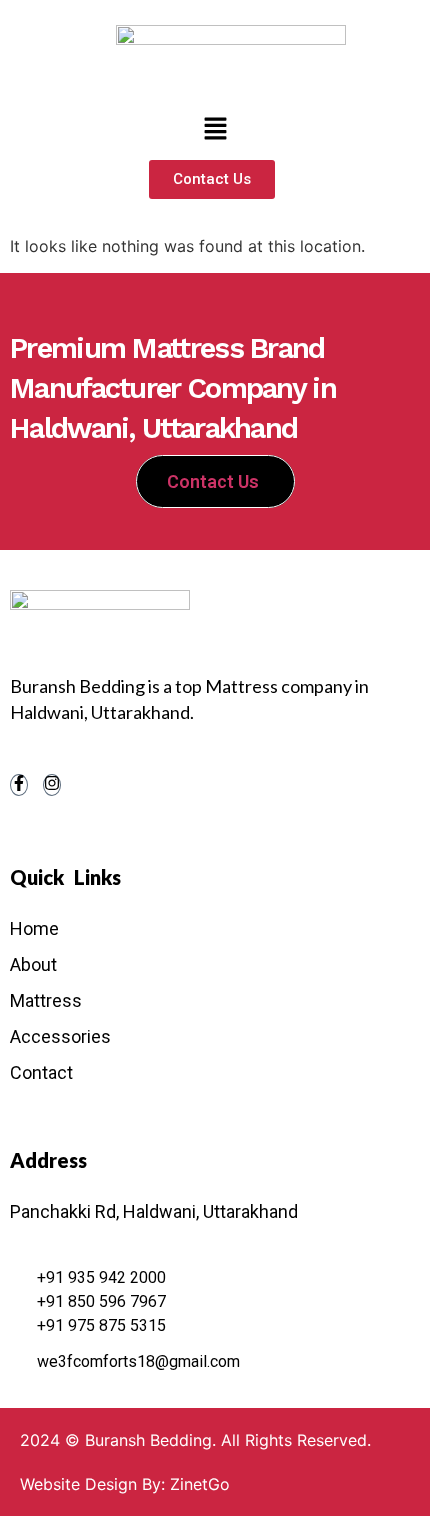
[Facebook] (19, 785)
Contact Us (213, 481)
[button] (215, 129)
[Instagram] (52, 785)
